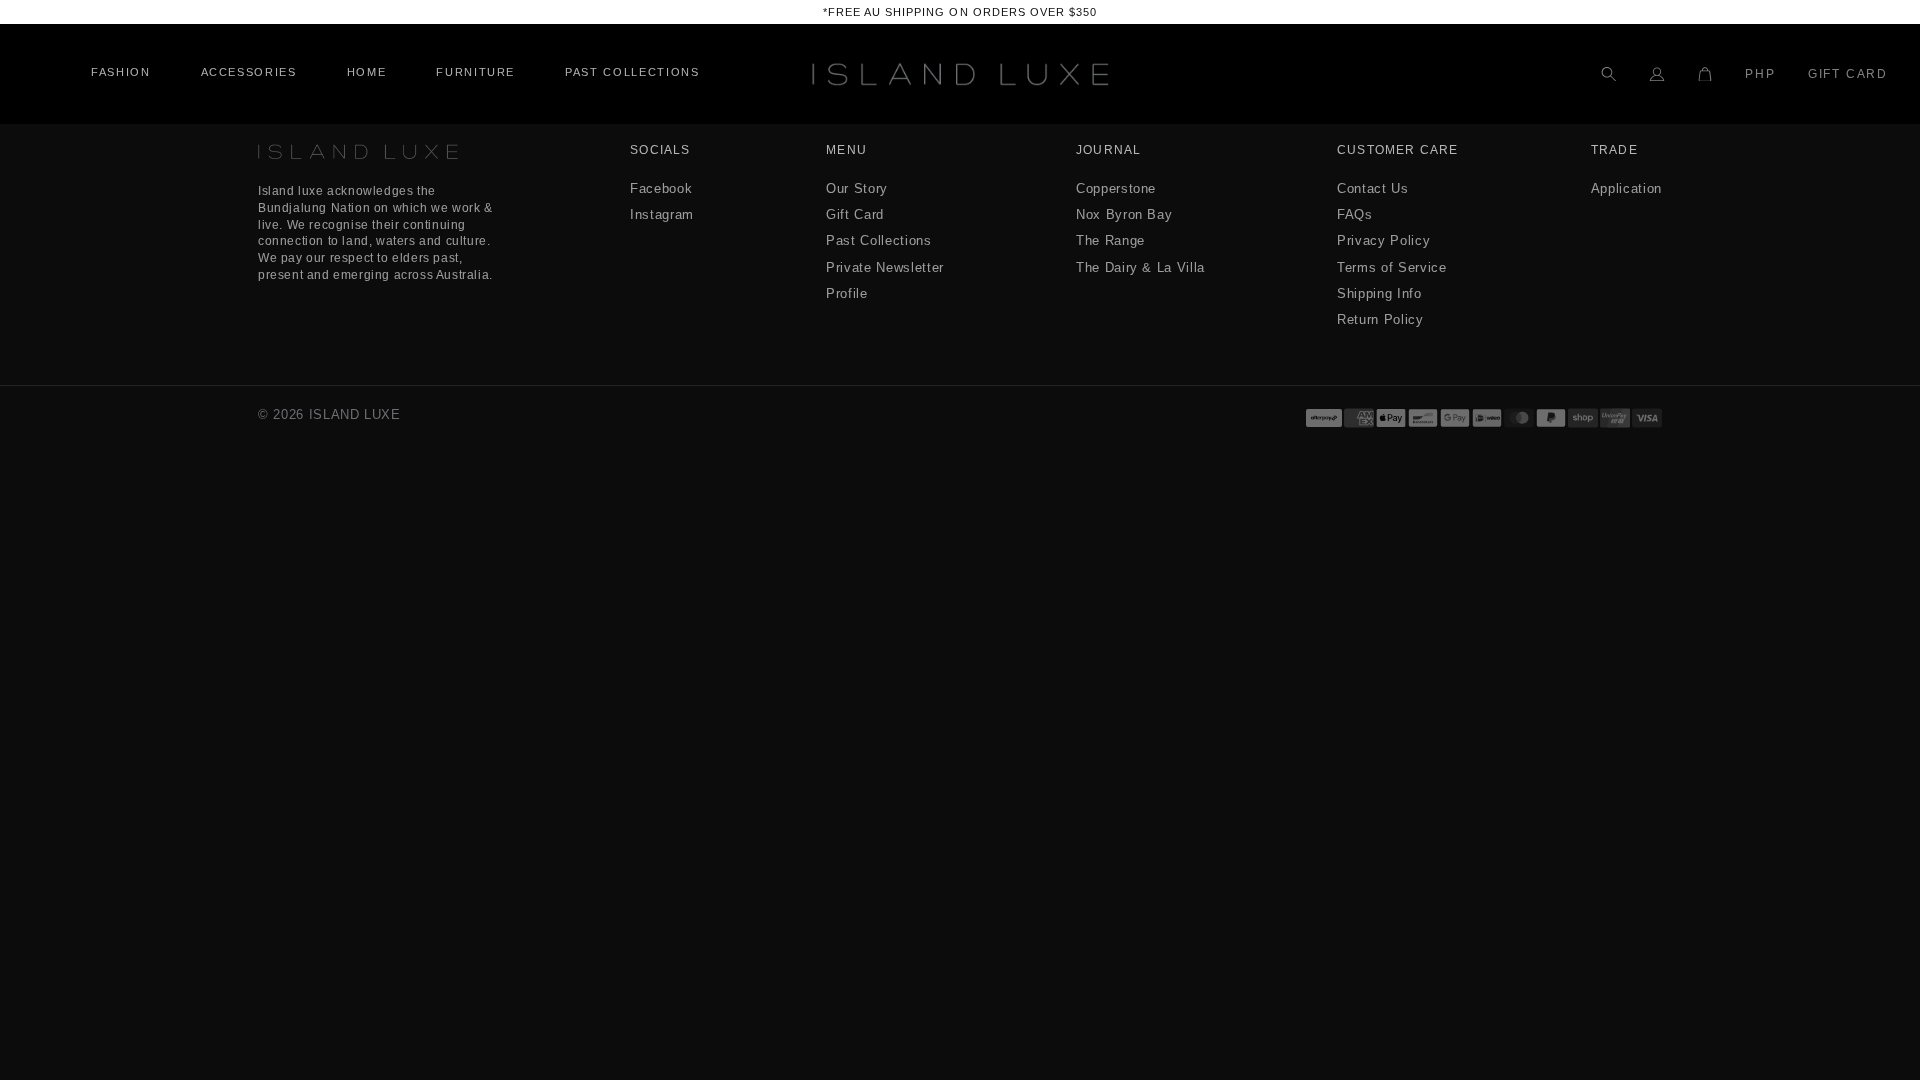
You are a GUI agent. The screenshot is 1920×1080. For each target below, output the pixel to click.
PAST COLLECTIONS (632, 72)
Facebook (661, 188)
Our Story (857, 188)
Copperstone (1116, 188)
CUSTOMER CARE (1398, 150)
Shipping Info (1379, 293)
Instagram (662, 214)
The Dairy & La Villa (1140, 267)
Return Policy (1380, 319)
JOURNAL (1108, 150)
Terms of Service (1391, 267)
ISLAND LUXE (355, 414)
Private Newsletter (885, 267)
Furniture (475, 72)
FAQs (1355, 214)
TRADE (1614, 150)
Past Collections (878, 240)
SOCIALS (660, 150)
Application (1626, 188)
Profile (847, 293)
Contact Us (1373, 188)
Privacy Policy (1383, 240)
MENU (846, 150)
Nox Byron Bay (1124, 214)
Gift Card (1848, 74)
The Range (1110, 240)
